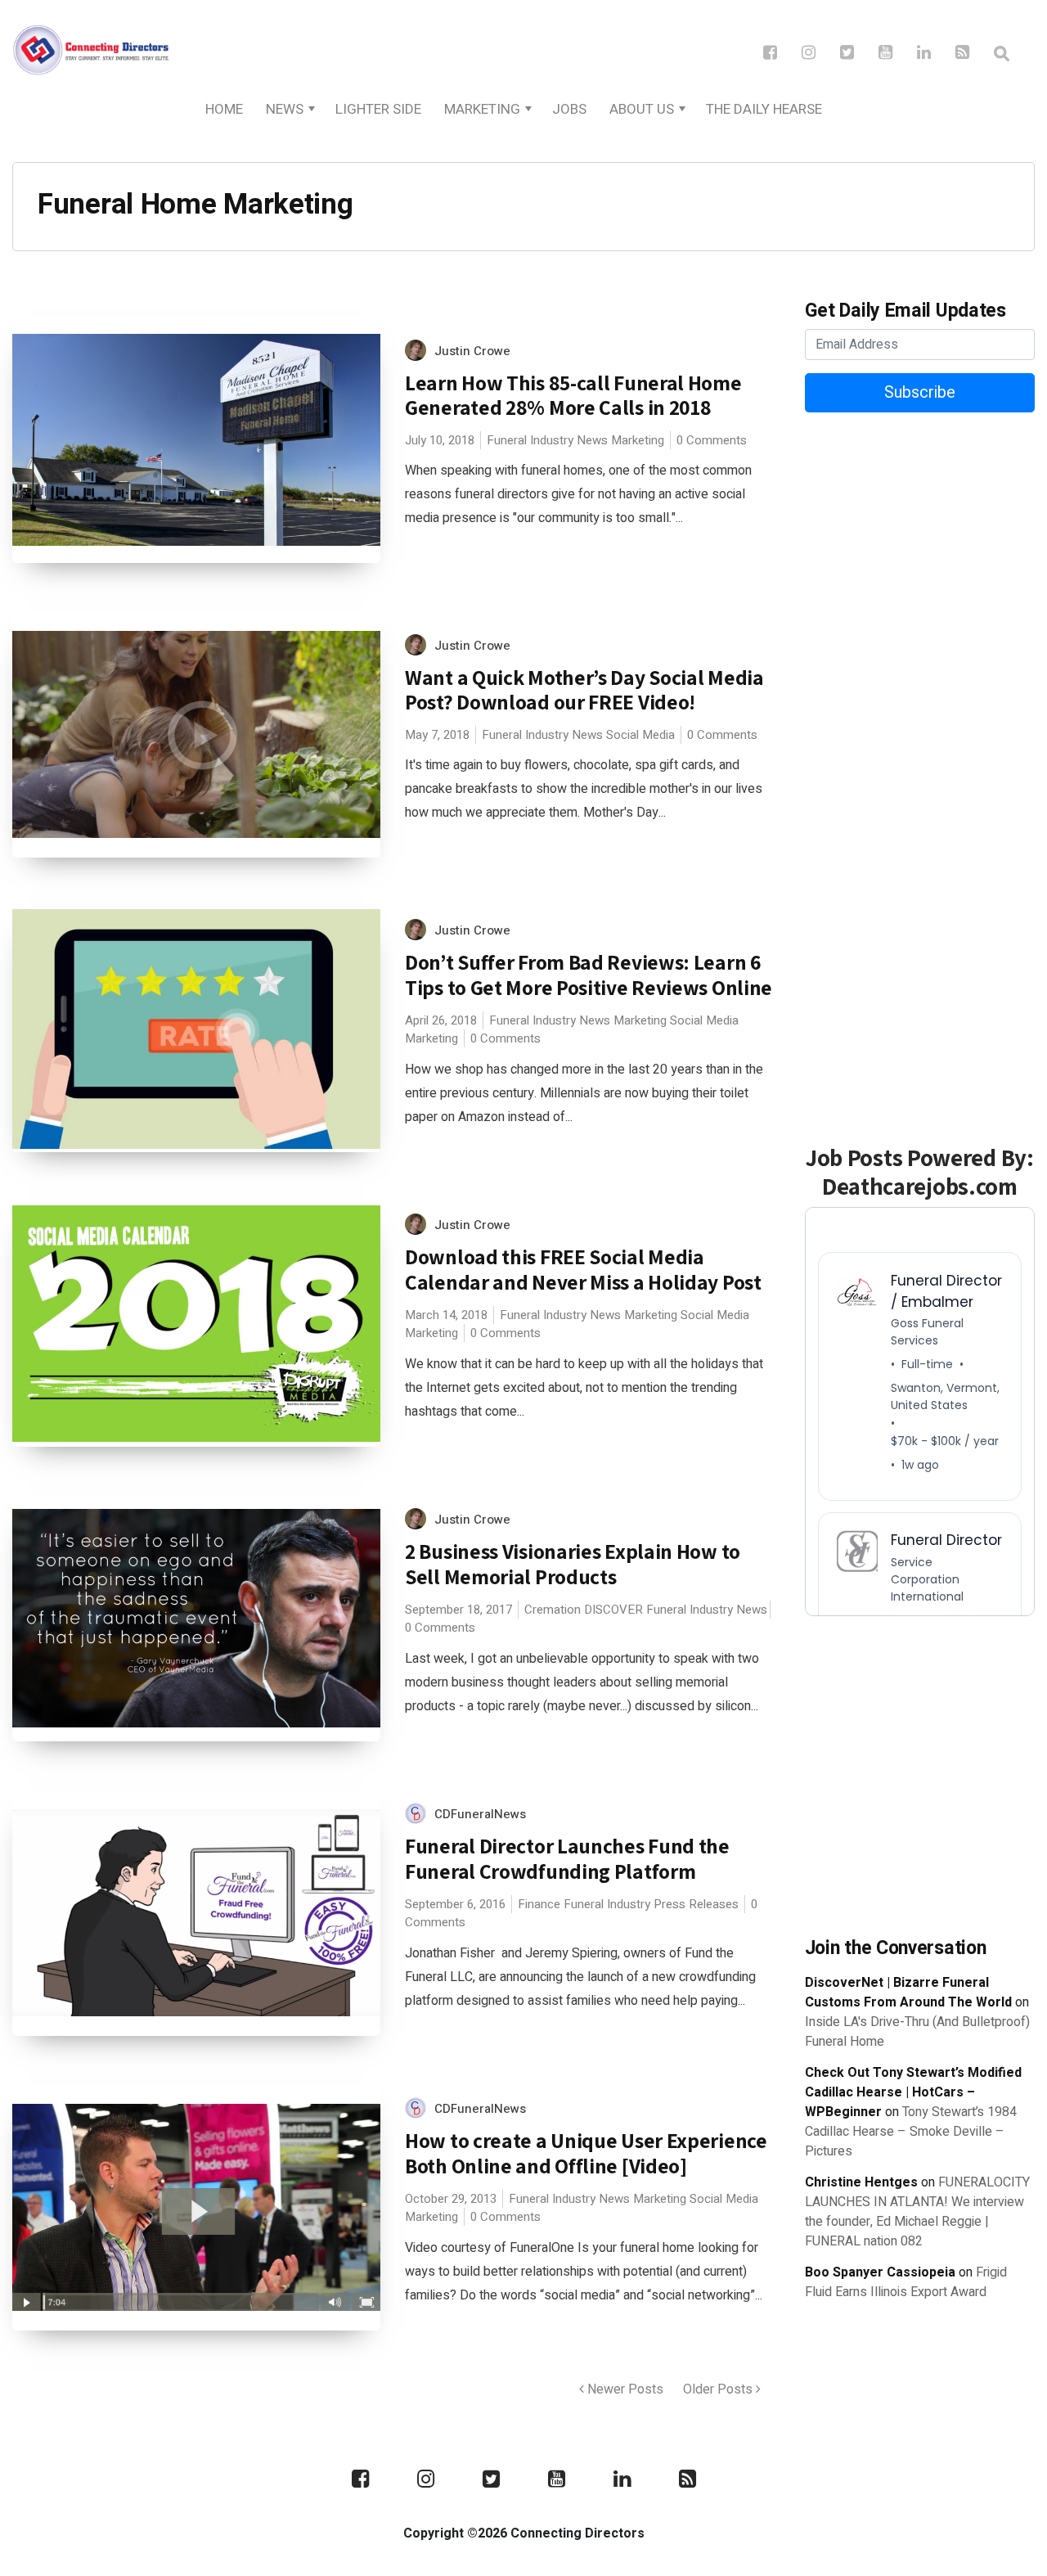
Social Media (640, 735)
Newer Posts (624, 2389)
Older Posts (719, 2389)
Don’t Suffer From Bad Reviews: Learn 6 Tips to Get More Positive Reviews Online (589, 975)
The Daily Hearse (764, 109)
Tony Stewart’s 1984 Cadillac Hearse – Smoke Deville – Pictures (911, 2132)
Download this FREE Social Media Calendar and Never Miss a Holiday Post (583, 1269)
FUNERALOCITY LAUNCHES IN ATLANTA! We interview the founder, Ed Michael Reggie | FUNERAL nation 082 (917, 2212)
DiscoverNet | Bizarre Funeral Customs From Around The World (908, 1993)
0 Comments (712, 440)
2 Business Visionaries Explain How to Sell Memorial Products (573, 1564)
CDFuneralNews (480, 1814)
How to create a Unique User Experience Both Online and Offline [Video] (586, 2153)
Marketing (482, 109)
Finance (539, 1904)
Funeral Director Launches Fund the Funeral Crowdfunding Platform (567, 1858)
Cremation (553, 1610)
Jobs (569, 109)
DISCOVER (613, 1610)
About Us (642, 109)
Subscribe (920, 392)
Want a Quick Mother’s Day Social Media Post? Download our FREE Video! (584, 690)
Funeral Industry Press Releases (651, 1904)
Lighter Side (378, 109)
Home (224, 109)
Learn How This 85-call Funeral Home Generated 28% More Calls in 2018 (573, 395)
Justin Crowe (472, 351)
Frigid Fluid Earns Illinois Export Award (906, 2282)
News (285, 109)
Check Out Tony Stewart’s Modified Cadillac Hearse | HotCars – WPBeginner (913, 2092)
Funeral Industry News (547, 440)
